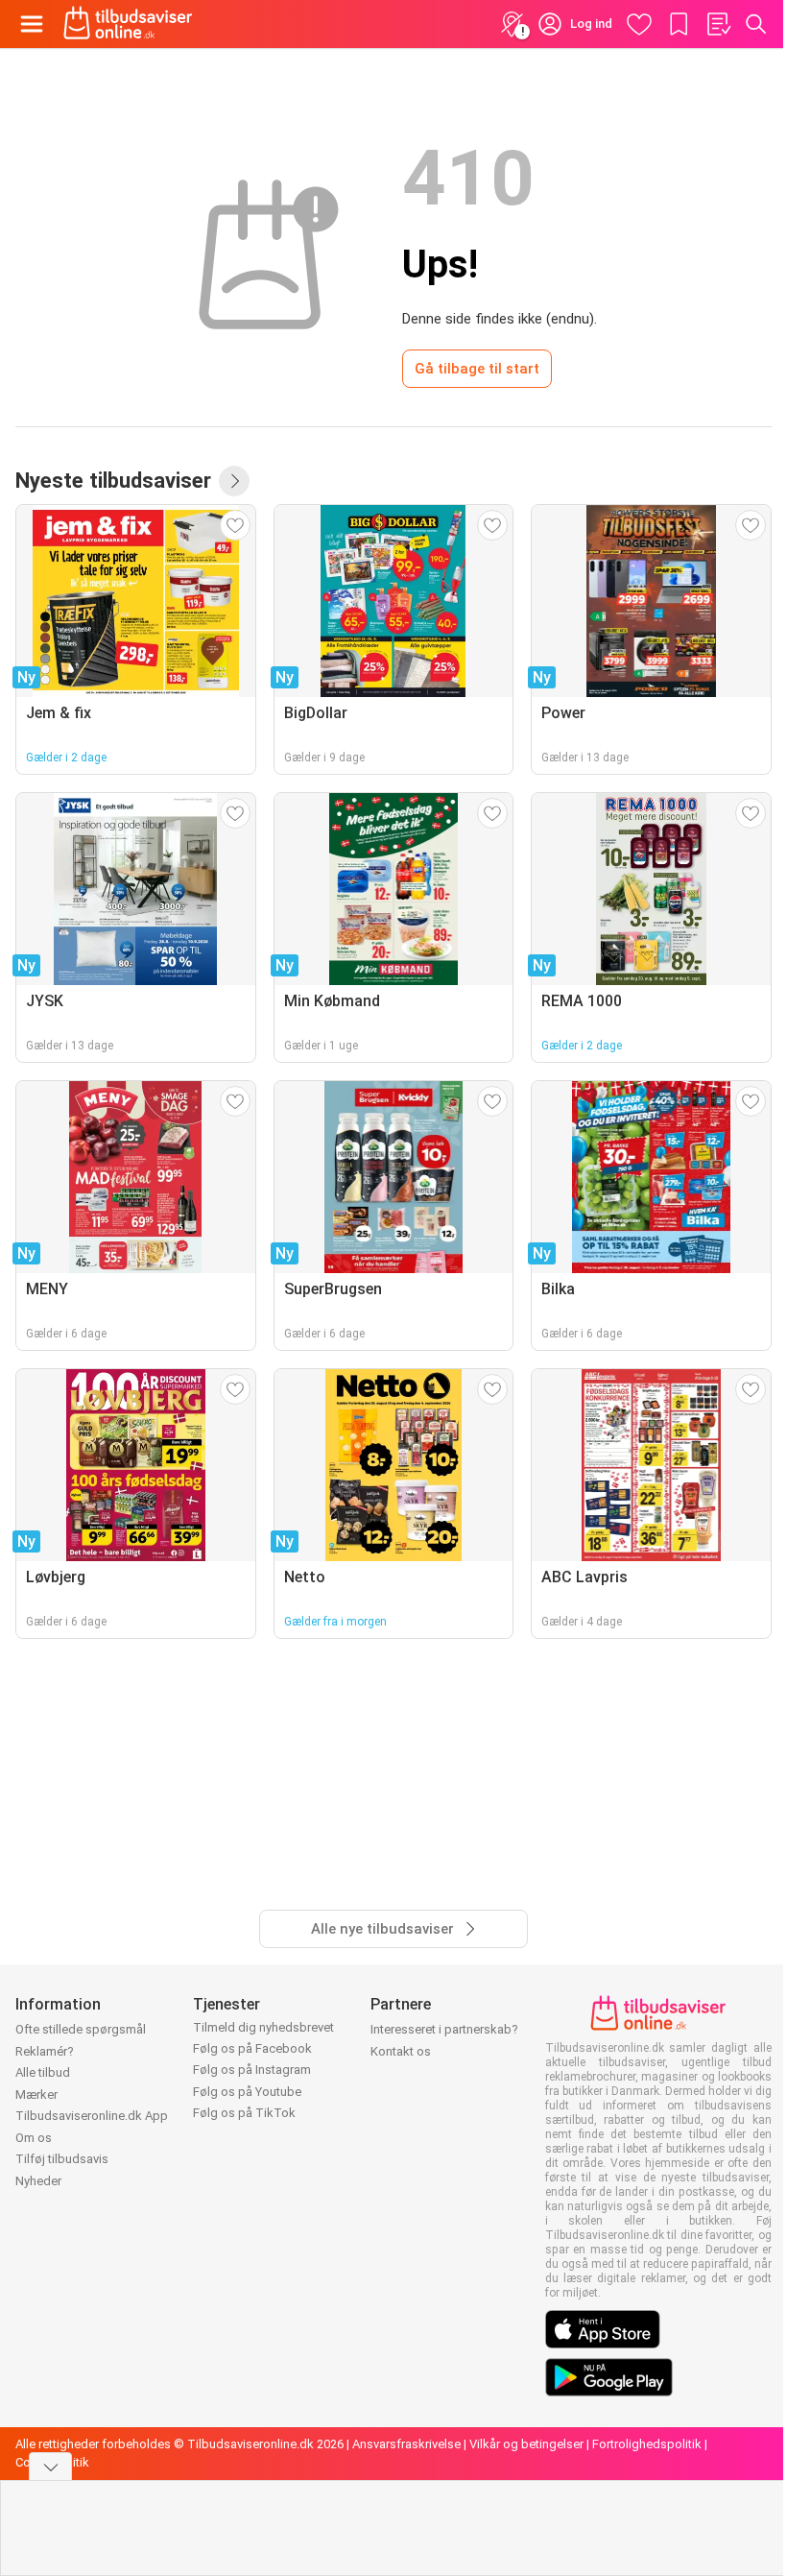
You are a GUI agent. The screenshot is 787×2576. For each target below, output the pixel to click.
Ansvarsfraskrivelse (406, 2444)
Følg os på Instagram (252, 2070)
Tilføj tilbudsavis (62, 2159)
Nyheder (38, 2181)
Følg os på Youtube (247, 2092)
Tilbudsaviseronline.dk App (92, 2116)
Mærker (36, 2095)
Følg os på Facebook (252, 2048)
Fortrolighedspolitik (647, 2444)
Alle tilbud (43, 2072)
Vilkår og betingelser (526, 2444)
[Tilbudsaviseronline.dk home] (128, 24)
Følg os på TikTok (244, 2113)
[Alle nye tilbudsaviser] (234, 481)
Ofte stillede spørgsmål (81, 2029)
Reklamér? (45, 2051)
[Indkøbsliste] (718, 24)
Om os (34, 2138)
